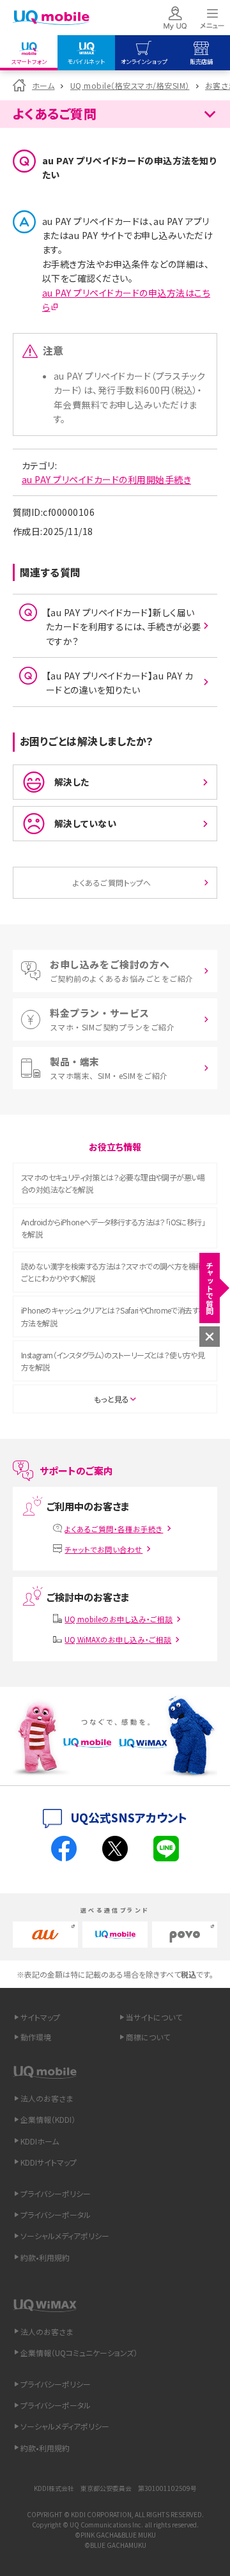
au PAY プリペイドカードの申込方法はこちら (126, 300)
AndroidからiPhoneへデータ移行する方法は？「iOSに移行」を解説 (113, 1228)
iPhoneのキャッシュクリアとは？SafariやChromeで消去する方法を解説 (113, 1316)
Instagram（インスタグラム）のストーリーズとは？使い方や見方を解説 (113, 1361)
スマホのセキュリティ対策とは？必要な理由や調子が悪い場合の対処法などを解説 (113, 1183)
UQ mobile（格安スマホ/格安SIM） (130, 85)
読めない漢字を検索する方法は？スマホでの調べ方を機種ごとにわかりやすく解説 (112, 1272)
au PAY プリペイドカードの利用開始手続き (106, 479)
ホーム (43, 85)
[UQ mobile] (51, 18)
